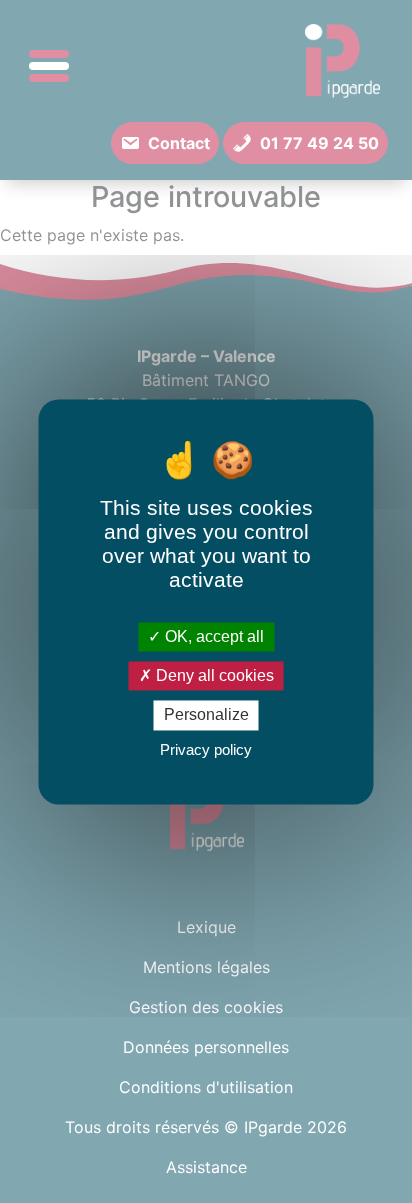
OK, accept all (212, 636)
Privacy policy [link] (206, 749)
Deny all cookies (213, 676)
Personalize (206, 715)
